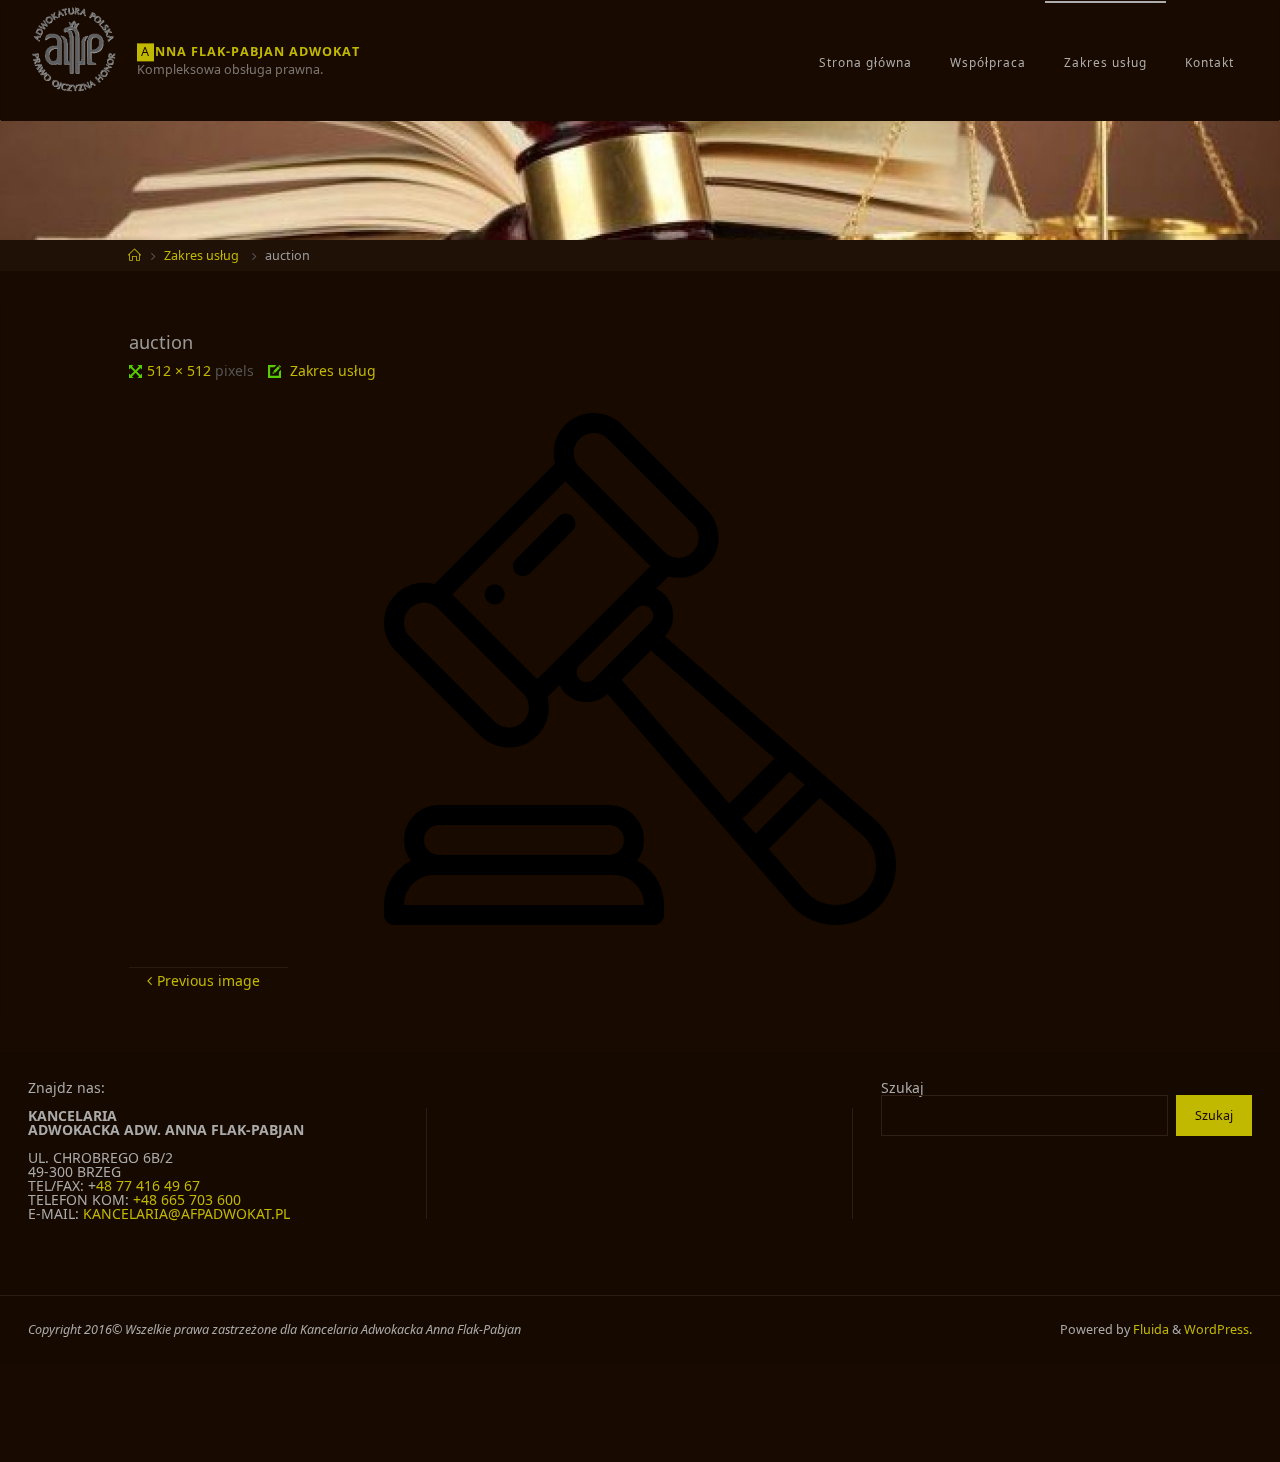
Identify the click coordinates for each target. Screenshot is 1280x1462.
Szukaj (902, 1087)
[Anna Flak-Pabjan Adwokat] (75, 49)
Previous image (208, 980)
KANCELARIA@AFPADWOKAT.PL (186, 1213)
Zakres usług (1105, 62)
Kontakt (1209, 62)
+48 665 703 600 (187, 1199)
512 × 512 (181, 370)
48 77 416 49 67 (148, 1185)
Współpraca (988, 62)
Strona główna (865, 62)
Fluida (1149, 1329)
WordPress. (1218, 1329)
